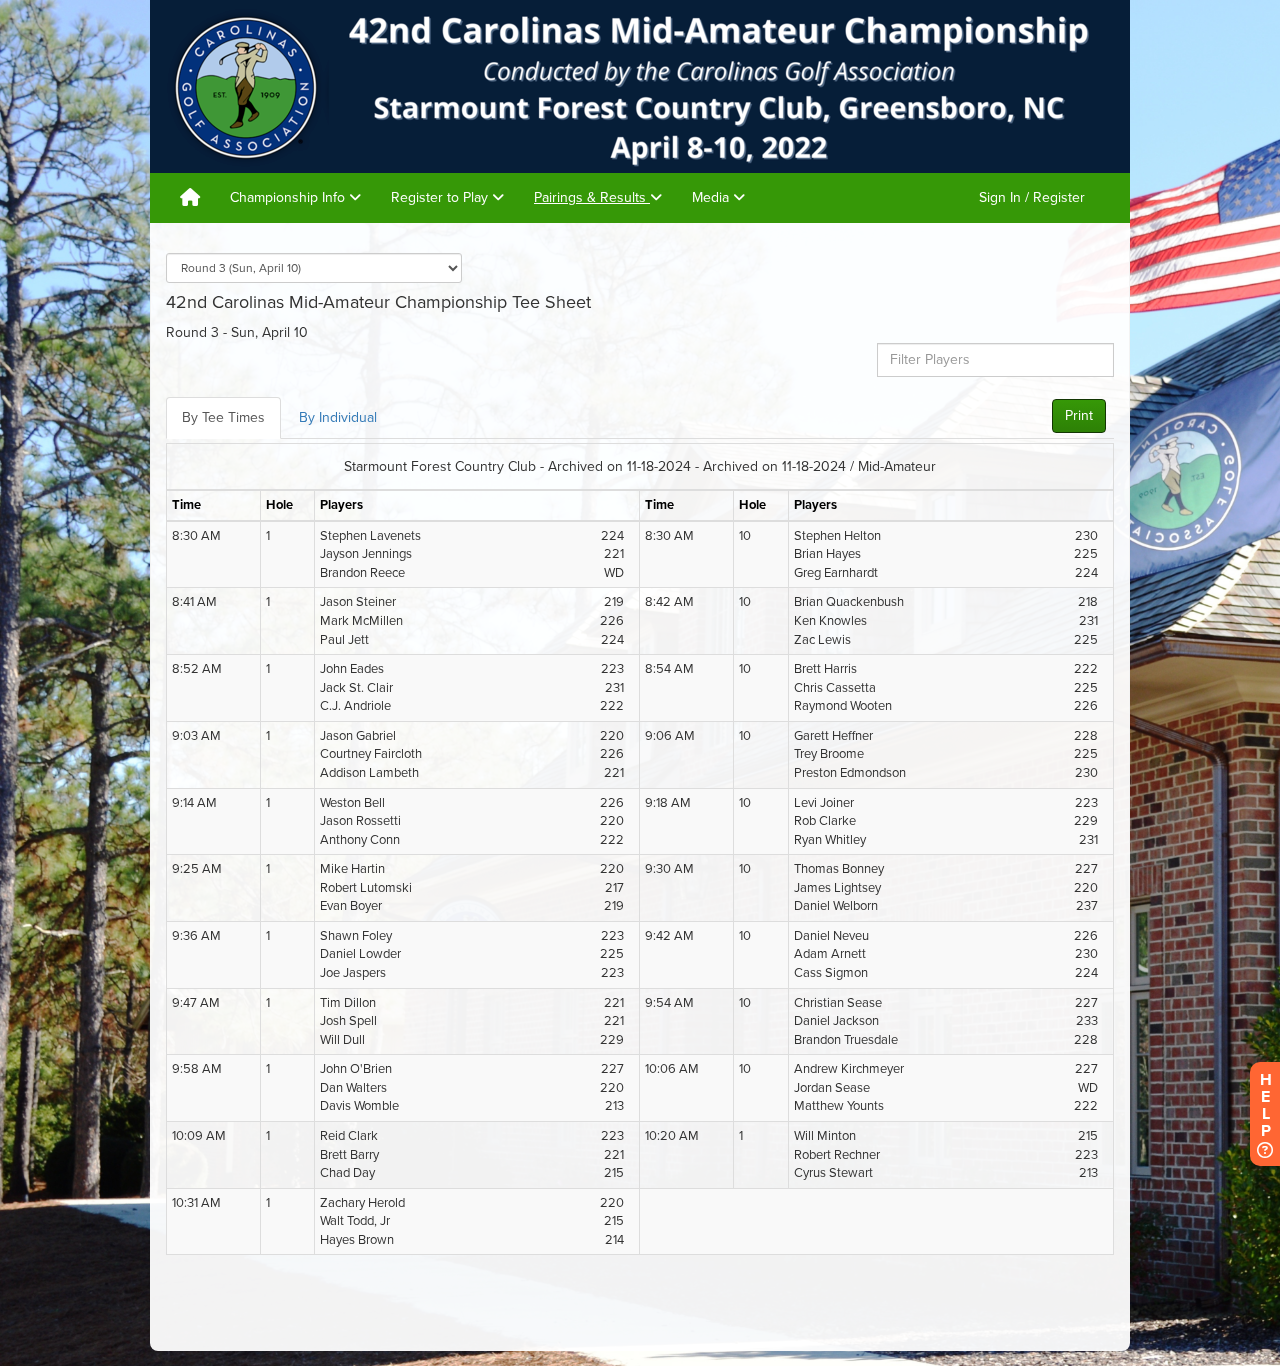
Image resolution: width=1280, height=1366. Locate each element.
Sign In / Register (1032, 197)
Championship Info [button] (289, 197)
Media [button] (712, 197)
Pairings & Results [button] (592, 197)
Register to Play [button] (441, 197)
